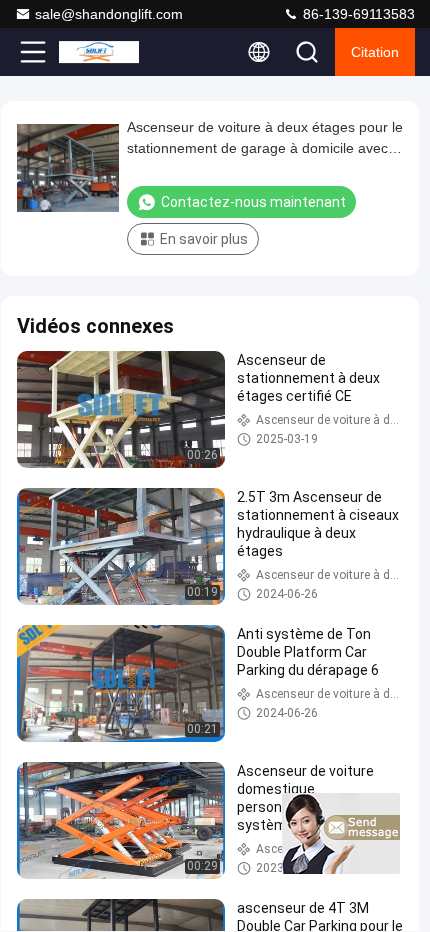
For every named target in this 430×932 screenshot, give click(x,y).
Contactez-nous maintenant (253, 202)
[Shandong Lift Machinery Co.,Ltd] (99, 52)
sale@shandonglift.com (109, 14)
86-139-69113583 (357, 14)
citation (375, 52)
